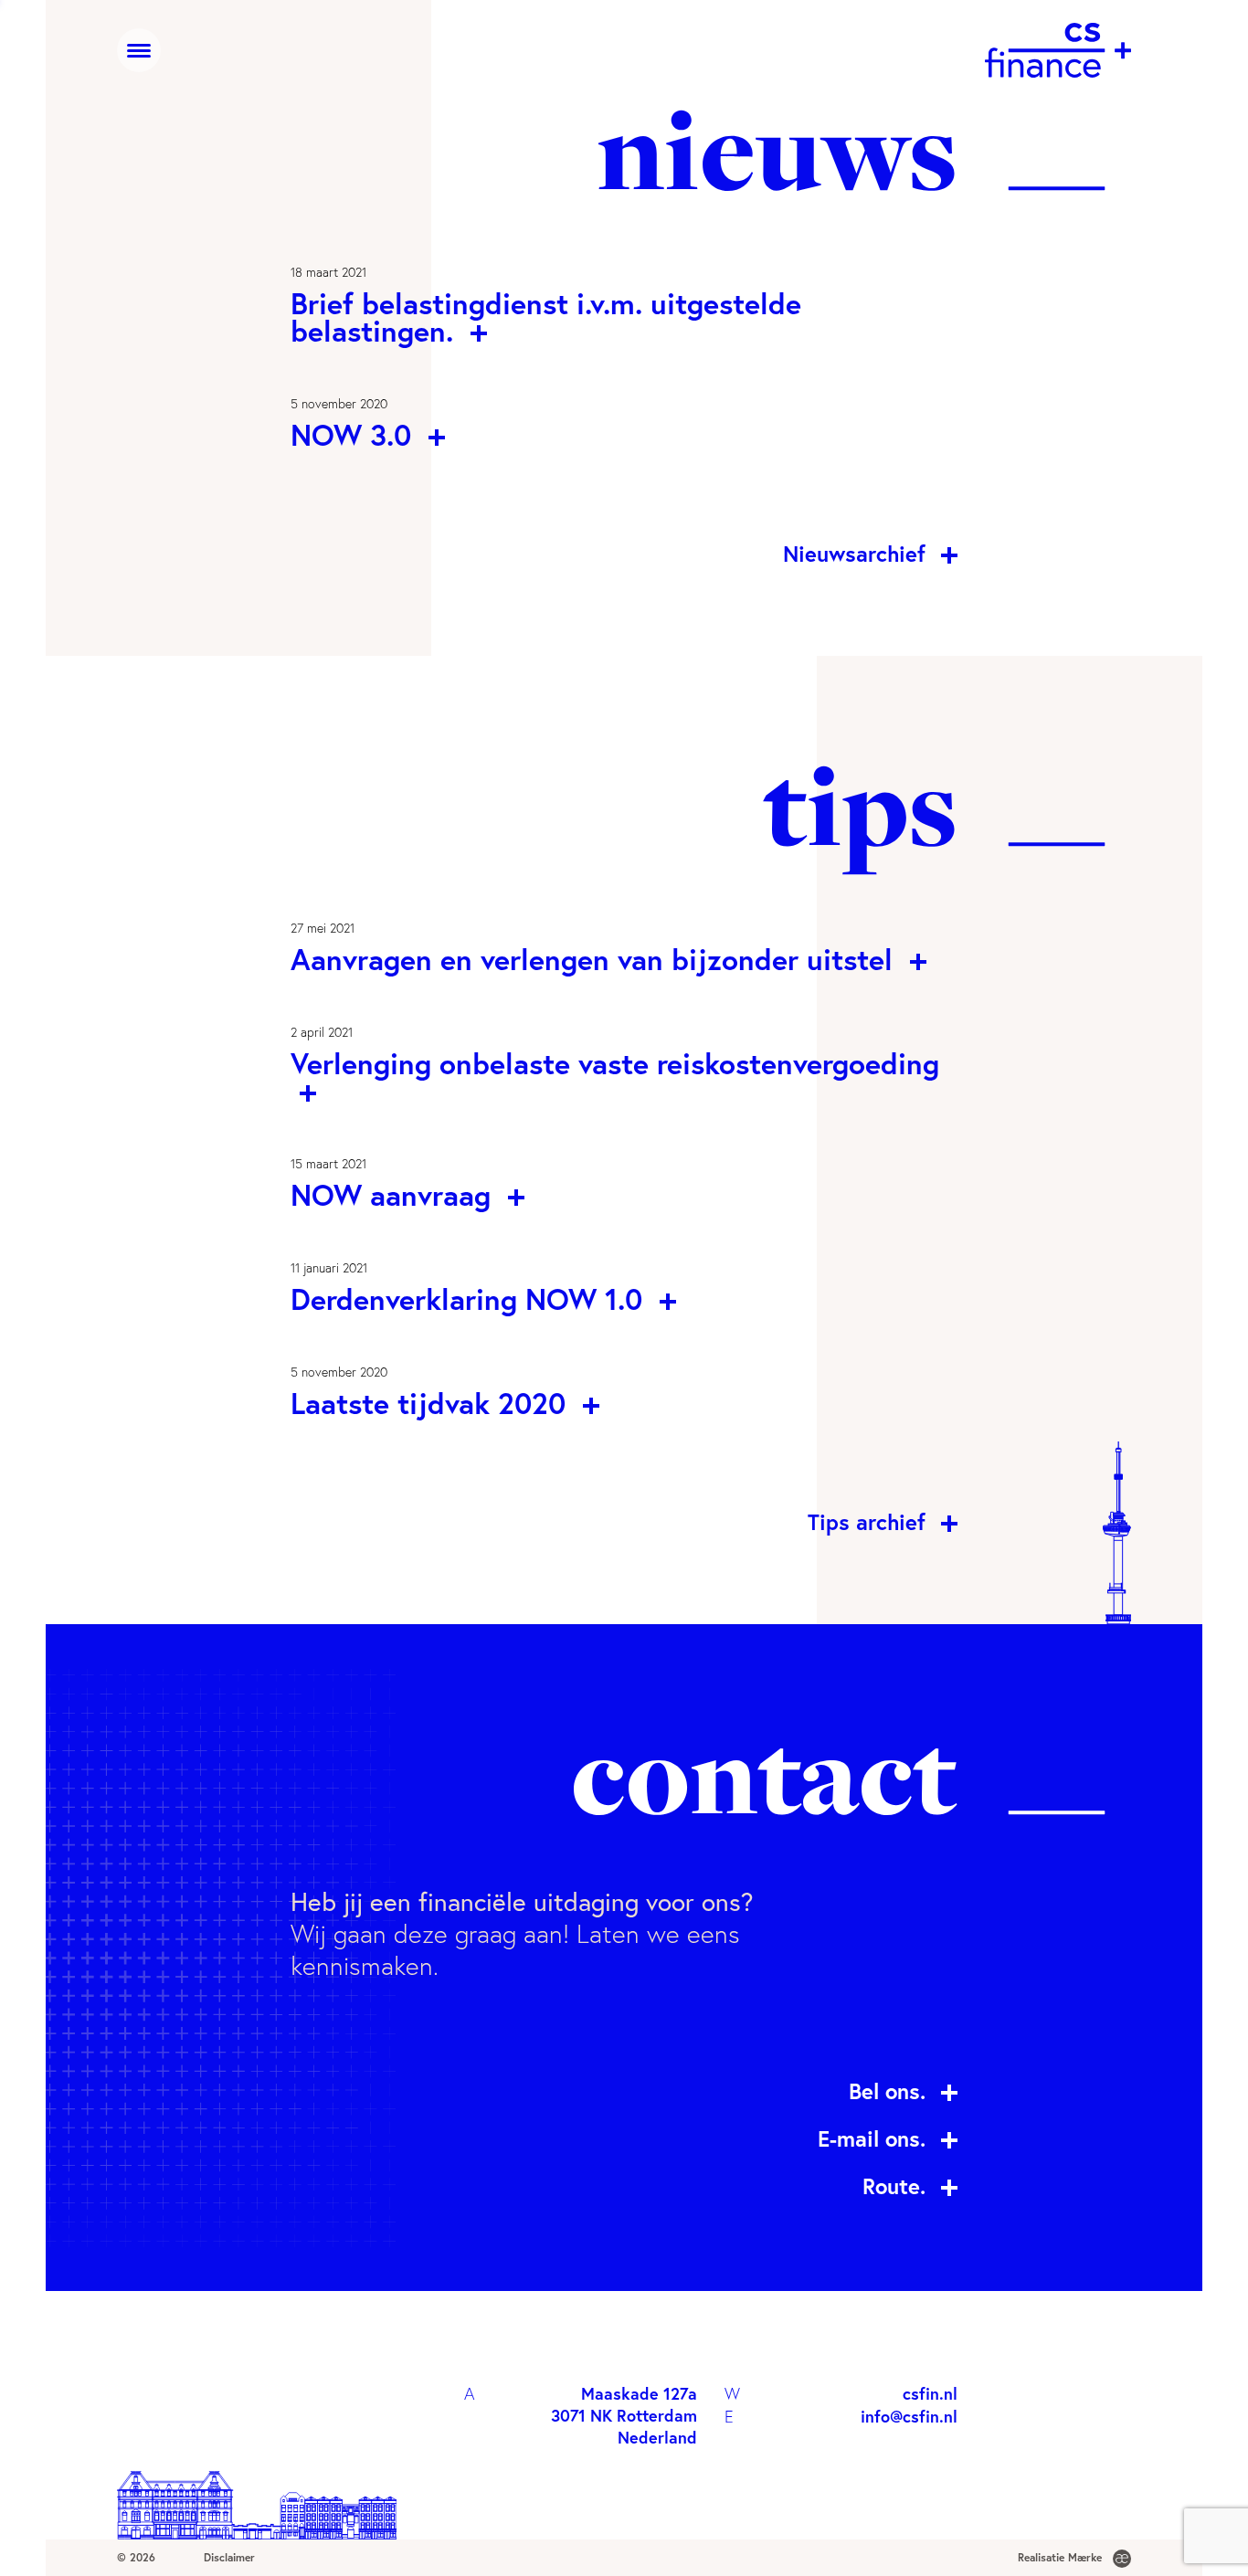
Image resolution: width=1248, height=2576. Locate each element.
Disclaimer (229, 2557)
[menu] (139, 50)
